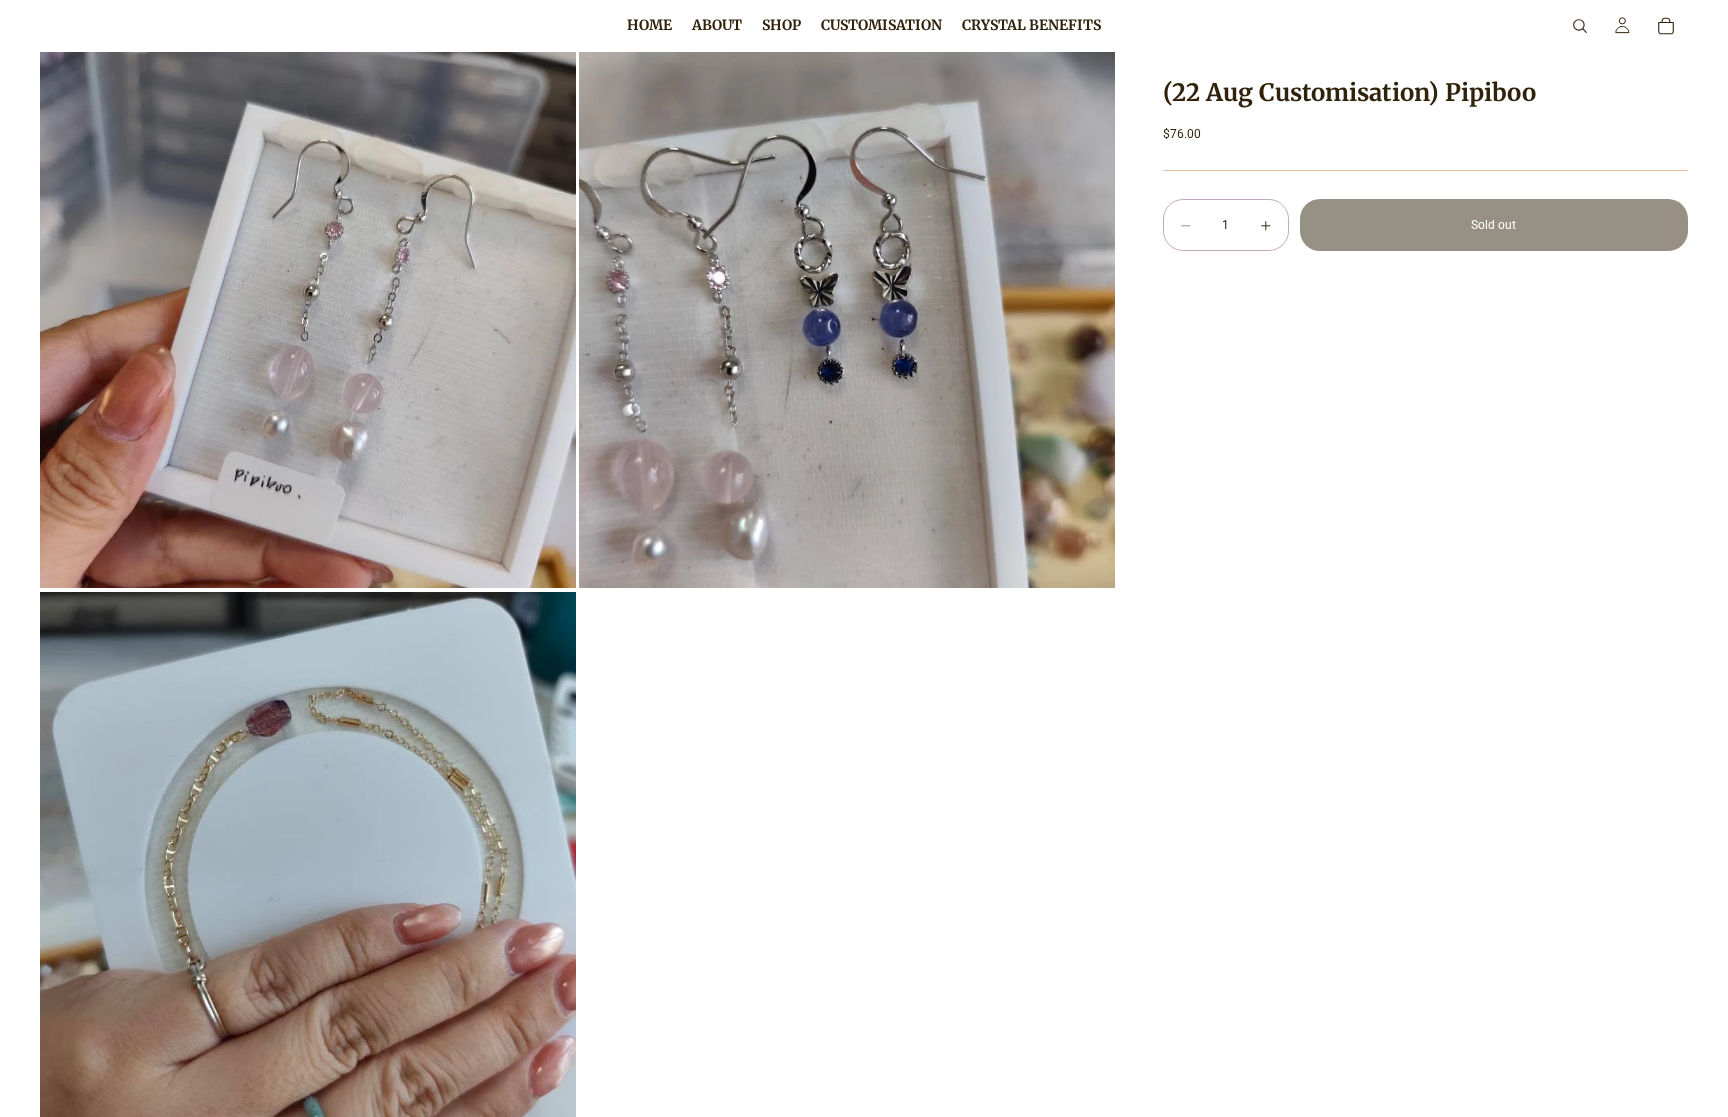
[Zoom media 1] (308, 320)
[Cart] (1666, 26)
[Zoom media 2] (847, 320)
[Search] (1580, 26)
